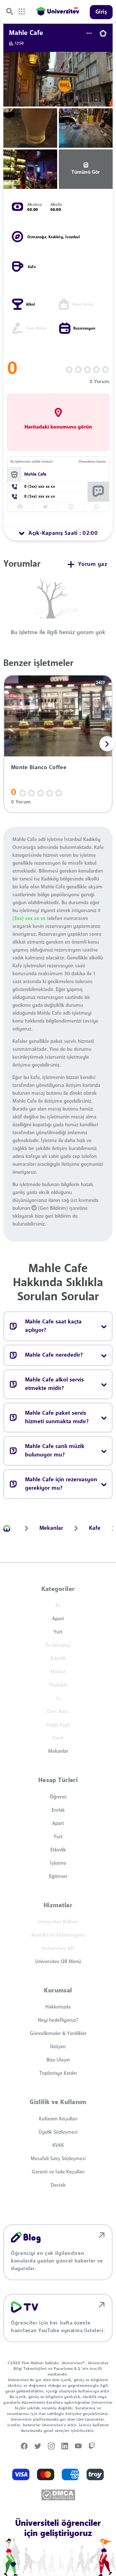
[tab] (58, 533)
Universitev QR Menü (58, 1962)
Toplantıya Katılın (58, 2073)
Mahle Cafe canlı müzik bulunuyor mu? (55, 1451)
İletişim (58, 2047)
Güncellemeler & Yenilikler (58, 2034)
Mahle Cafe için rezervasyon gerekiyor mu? (61, 1484)
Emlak (58, 1810)
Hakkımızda (58, 2007)
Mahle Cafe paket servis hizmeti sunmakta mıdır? (57, 1418)
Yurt (58, 1632)
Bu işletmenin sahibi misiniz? (32, 462)
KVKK (58, 2145)
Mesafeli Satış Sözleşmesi (58, 2159)
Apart (58, 1619)
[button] (107, 744)
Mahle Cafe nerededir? (54, 1355)
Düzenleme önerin (92, 462)
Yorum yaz (93, 564)
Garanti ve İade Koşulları (58, 2172)
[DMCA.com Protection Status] (58, 2495)
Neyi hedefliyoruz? (58, 2020)
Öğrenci (58, 1797)
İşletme (58, 1863)
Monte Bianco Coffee (39, 768)
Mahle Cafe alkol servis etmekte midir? (54, 1384)
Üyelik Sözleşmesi (58, 2132)
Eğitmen (58, 1877)
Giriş (101, 12)
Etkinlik (58, 1850)
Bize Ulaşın (58, 2060)
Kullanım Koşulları (58, 2119)
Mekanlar (58, 1751)
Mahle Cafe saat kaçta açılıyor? (53, 1326)
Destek (58, 2185)
